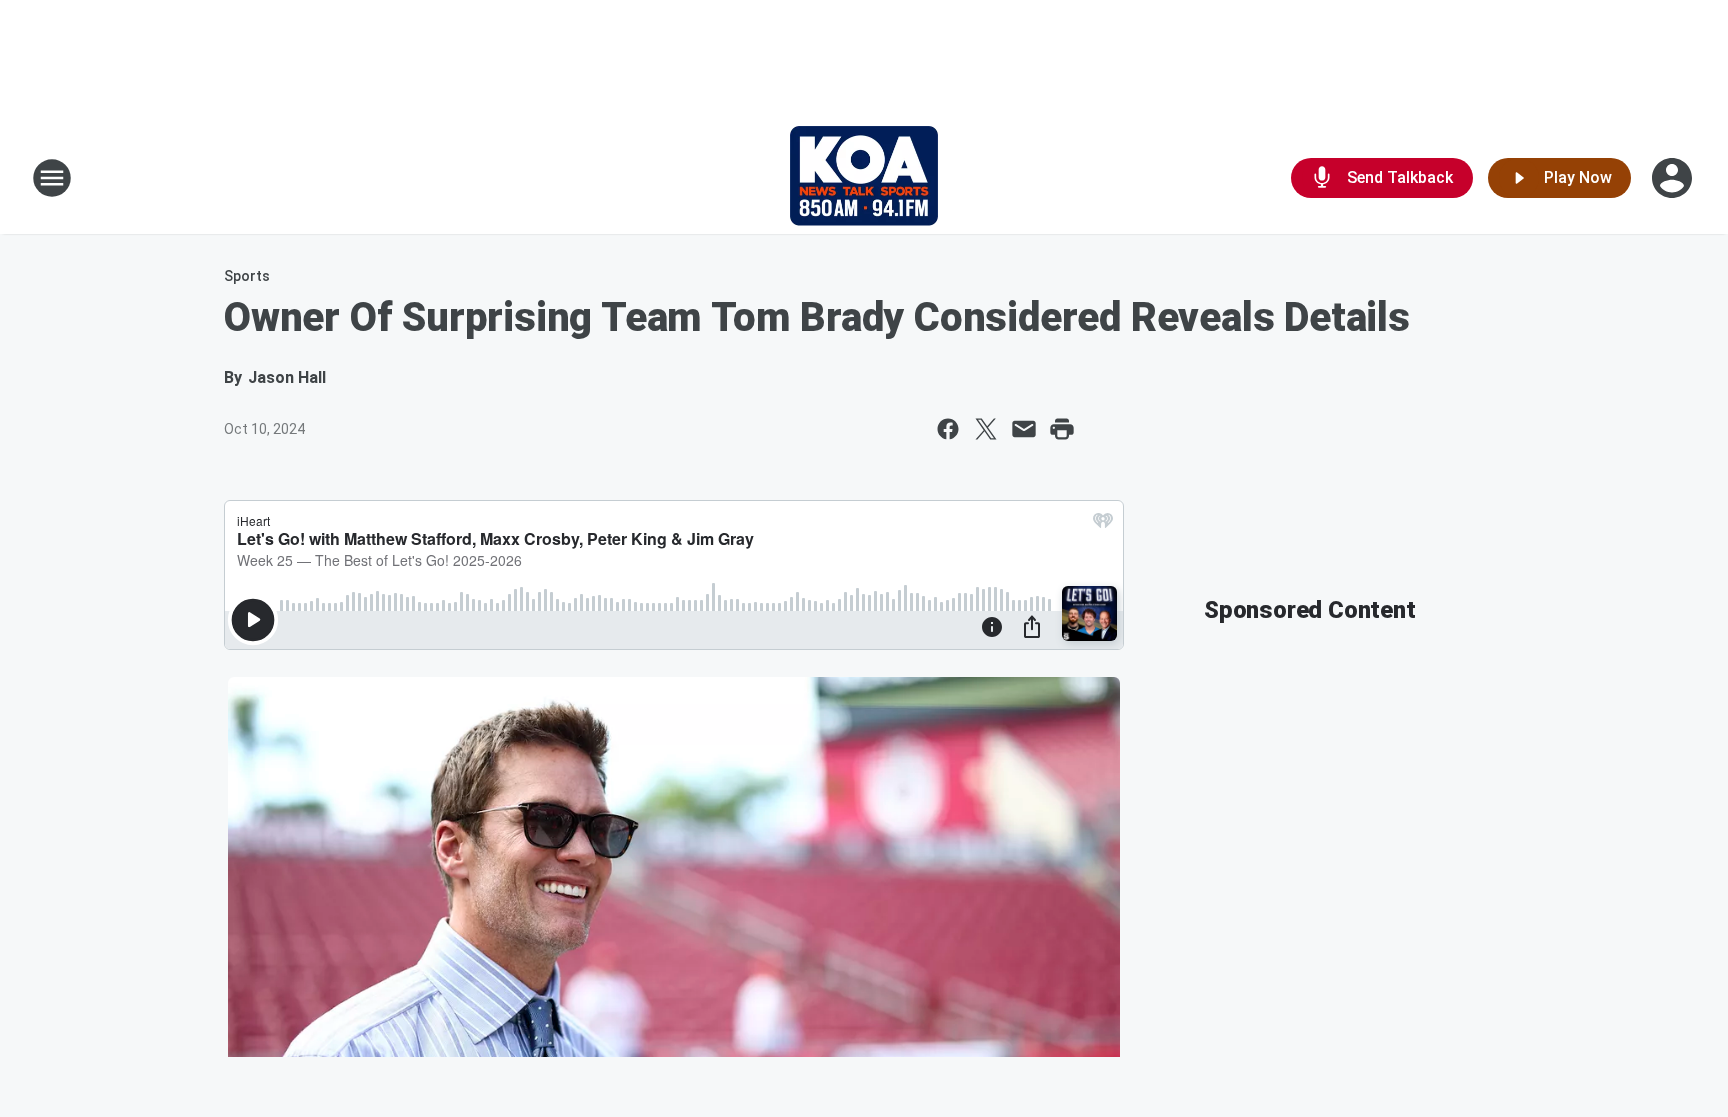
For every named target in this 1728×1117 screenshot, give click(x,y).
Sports (247, 276)
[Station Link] (864, 178)
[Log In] (1674, 178)
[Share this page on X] (986, 429)
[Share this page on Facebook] (948, 429)
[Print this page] (1062, 429)
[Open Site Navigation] (52, 178)
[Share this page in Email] (1024, 429)
